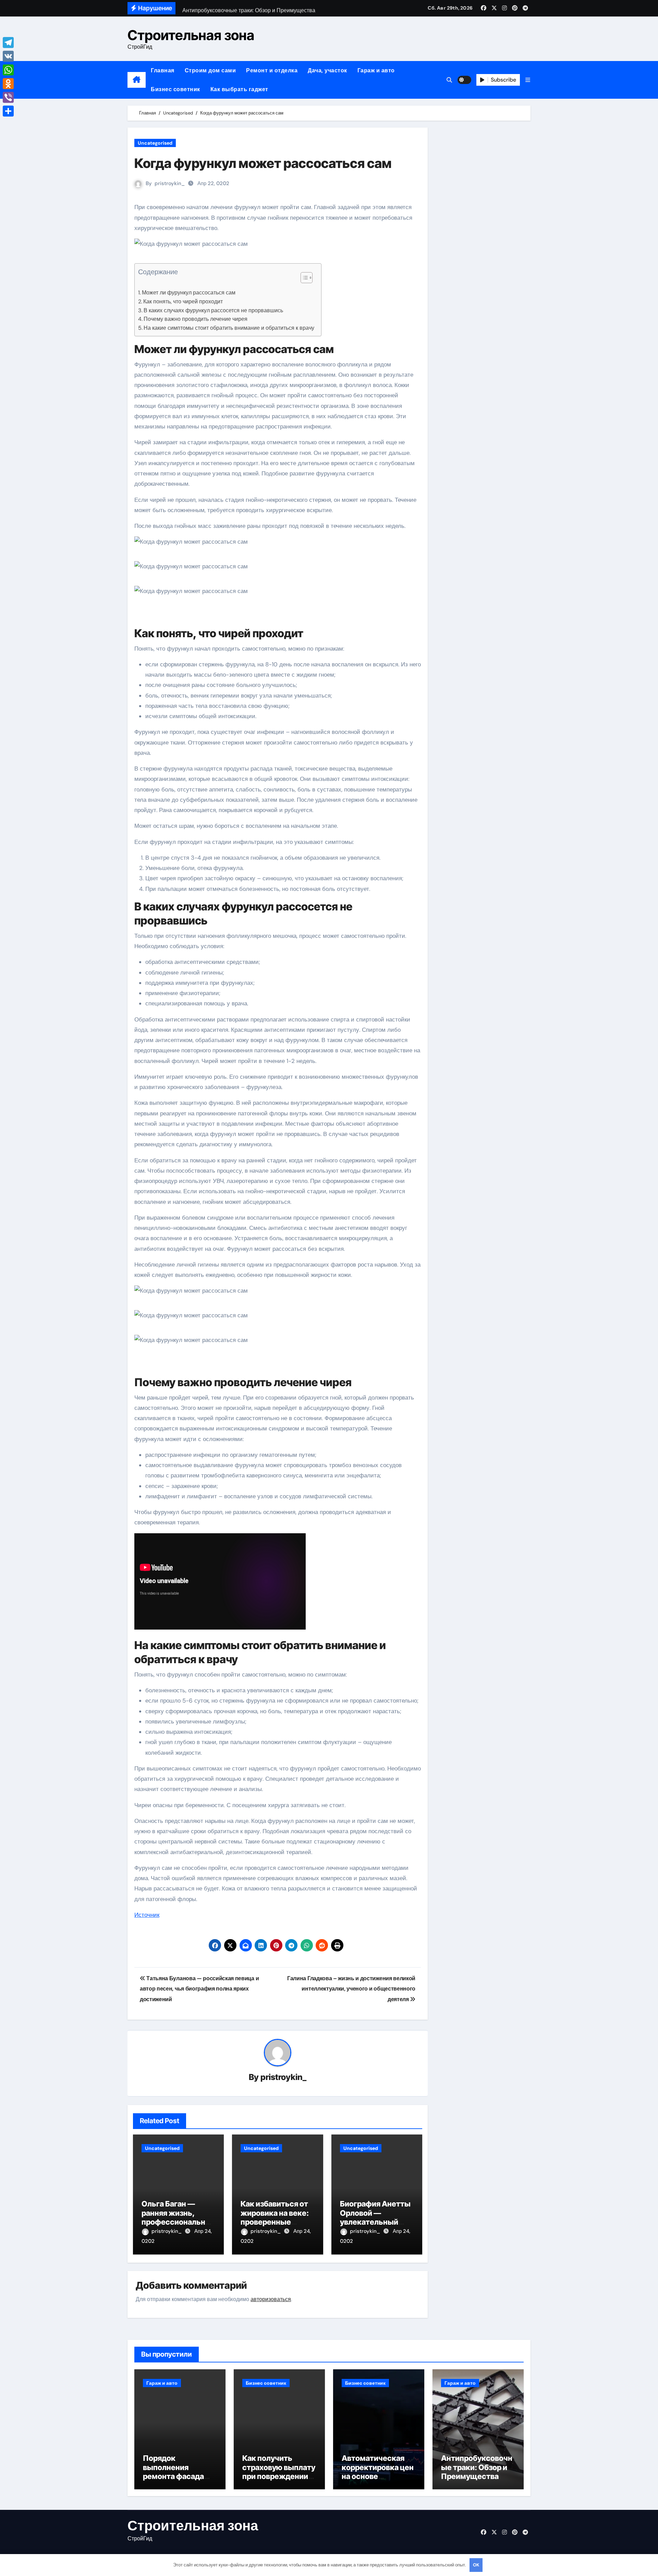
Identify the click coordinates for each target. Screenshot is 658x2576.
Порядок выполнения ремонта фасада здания (173, 2472)
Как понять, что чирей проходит (183, 301)
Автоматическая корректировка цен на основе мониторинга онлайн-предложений (378, 2481)
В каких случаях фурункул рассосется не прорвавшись (213, 310)
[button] (528, 80)
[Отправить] (8, 111)
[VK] (8, 56)
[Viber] (8, 97)
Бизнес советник (175, 89)
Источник (147, 1915)
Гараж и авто (376, 70)
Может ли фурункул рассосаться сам (189, 293)
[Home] (137, 80)
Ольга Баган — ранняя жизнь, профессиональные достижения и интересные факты (178, 2222)
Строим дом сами (210, 70)
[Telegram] (8, 43)
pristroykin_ (170, 183)
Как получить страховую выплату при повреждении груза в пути (279, 2472)
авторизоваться (271, 2299)
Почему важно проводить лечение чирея (196, 319)
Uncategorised (155, 143)
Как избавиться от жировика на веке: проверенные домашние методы (276, 2217)
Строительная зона (191, 35)
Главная (163, 70)
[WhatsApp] (8, 70)
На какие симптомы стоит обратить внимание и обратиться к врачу (229, 328)
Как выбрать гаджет (239, 89)
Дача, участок (327, 70)
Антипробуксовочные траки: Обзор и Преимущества (477, 2467)
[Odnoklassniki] (8, 84)
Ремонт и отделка (272, 70)
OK (476, 2565)
